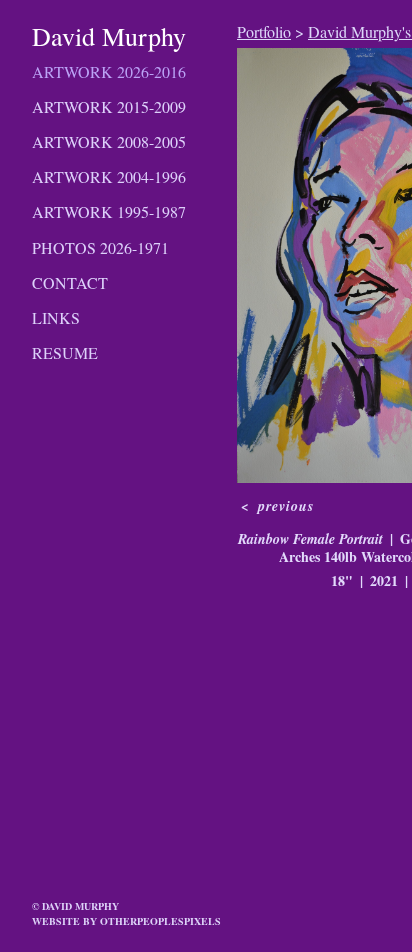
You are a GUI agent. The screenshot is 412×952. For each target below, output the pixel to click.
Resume (65, 352)
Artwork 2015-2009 (109, 106)
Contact (70, 282)
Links (56, 317)
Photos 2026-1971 (100, 247)
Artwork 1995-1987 (109, 211)
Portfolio (264, 31)
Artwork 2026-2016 (109, 71)
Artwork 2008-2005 (109, 141)
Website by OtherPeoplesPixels (126, 921)
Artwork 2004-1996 (109, 176)
